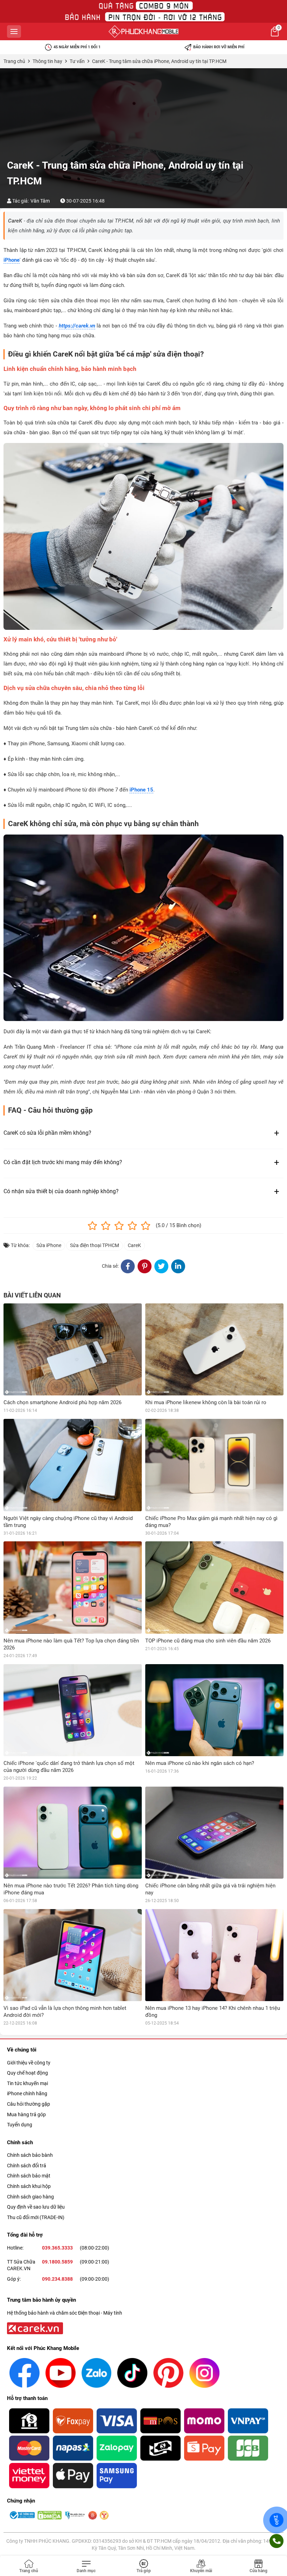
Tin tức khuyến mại (27, 2083)
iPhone (12, 260)
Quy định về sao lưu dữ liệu (36, 2207)
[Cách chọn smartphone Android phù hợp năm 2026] (73, 1349)
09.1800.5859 (57, 2262)
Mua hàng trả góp (26, 2114)
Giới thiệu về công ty (29, 2063)
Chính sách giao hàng (30, 2197)
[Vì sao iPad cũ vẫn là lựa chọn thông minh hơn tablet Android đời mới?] (73, 1955)
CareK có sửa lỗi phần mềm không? (47, 1133)
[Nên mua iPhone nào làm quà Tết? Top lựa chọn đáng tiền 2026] (73, 1587)
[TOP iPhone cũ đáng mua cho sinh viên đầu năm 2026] (214, 1587)
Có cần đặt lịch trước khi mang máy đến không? (63, 1162)
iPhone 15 (141, 790)
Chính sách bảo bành (30, 2155)
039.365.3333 (57, 2248)
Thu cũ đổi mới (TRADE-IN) (36, 2217)
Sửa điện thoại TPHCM (94, 1245)
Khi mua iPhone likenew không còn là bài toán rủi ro (206, 1402)
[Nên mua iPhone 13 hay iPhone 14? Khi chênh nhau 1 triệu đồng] (214, 1955)
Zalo (276, 2520)
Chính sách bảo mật (29, 2176)
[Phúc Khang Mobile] (143, 31)
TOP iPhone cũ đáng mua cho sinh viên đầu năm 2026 (208, 1641)
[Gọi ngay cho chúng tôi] (276, 2541)
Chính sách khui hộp (29, 2186)
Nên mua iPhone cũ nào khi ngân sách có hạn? (200, 1763)
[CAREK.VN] (34, 2328)
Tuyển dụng (20, 2125)
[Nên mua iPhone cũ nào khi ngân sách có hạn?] (214, 1710)
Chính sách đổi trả (27, 2166)
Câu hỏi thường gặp (29, 2104)
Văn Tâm (40, 201)
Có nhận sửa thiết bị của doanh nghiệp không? (61, 1191)
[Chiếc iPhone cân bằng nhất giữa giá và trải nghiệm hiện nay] (214, 1833)
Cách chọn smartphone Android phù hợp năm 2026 (62, 1402)
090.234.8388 (57, 2279)
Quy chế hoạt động (27, 2073)
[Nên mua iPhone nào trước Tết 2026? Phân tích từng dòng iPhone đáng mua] (73, 1833)
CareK (134, 1245)
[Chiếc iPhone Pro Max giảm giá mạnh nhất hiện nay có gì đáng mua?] (214, 1465)
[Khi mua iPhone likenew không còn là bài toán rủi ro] (214, 1349)
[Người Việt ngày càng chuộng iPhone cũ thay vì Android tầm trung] (73, 1465)
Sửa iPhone (49, 1245)
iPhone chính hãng (27, 2093)
